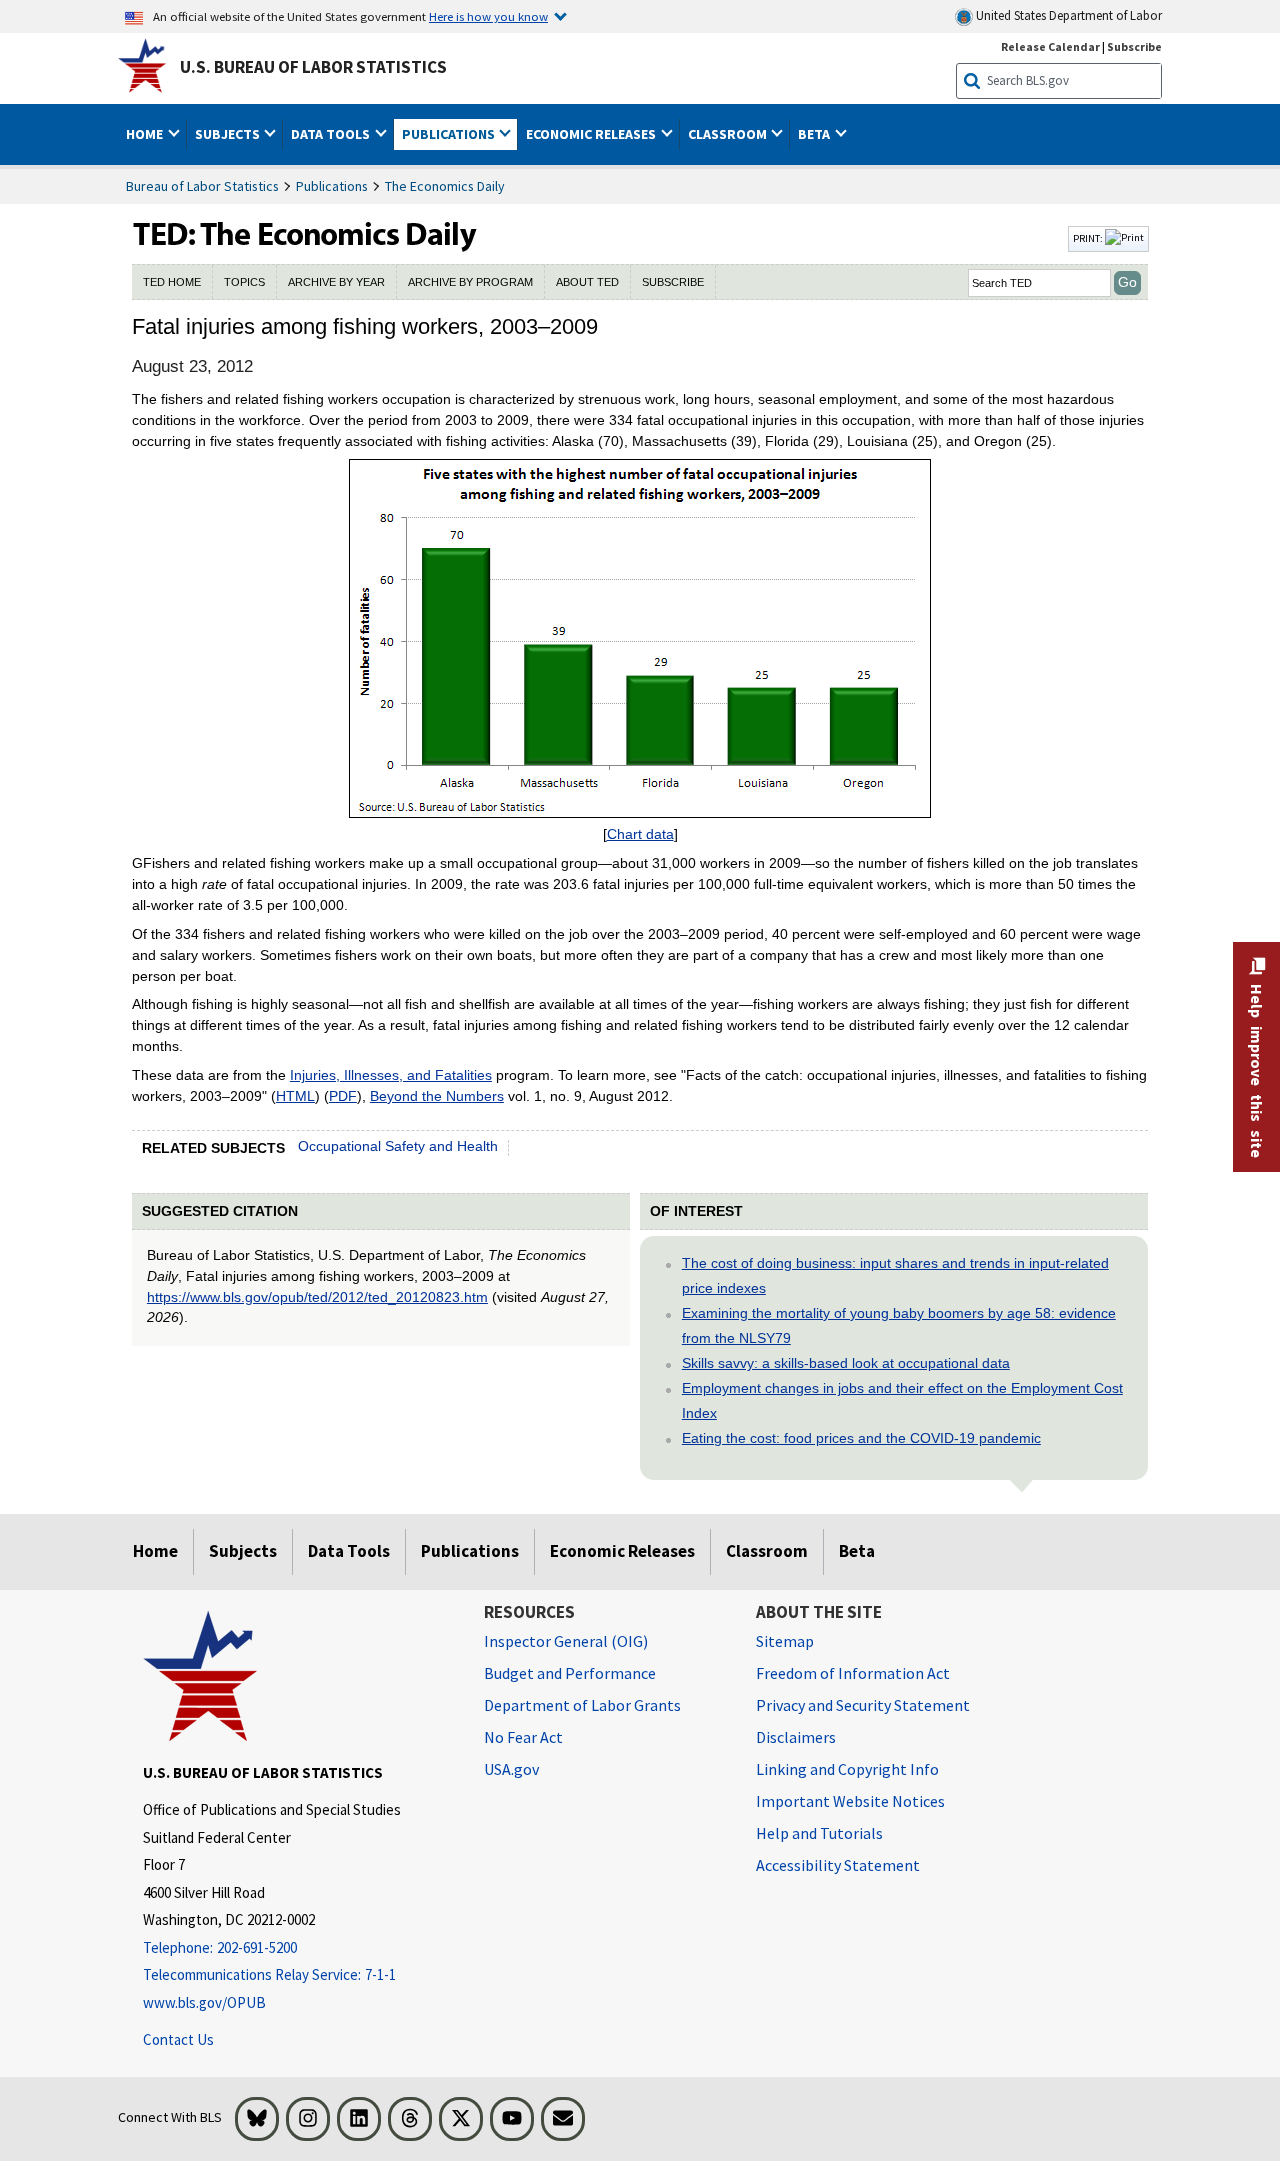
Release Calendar (1050, 46)
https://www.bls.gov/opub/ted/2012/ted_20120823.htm (317, 1297)
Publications (332, 186)
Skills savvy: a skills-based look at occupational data (846, 1363)
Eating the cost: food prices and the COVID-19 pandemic (861, 1438)
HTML (295, 1096)
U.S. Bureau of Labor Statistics (313, 67)
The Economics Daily (445, 186)
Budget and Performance (570, 1673)
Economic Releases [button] (592, 134)
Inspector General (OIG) (566, 1641)
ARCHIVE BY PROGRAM (470, 282)
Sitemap (785, 1641)
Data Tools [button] (332, 134)
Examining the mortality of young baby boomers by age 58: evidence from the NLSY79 (899, 1325)
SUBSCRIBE (673, 282)
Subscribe (1134, 46)
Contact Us (178, 2039)
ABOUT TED (587, 282)
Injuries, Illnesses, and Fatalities (391, 1075)
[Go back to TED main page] (598, 239)
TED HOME (172, 282)
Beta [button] (815, 134)
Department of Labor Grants (582, 1705)
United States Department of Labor (1067, 15)
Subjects (243, 1551)
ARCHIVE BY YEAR (336, 282)
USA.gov (511, 1769)
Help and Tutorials (819, 1833)
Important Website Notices (850, 1801)
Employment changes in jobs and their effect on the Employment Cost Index (902, 1400)
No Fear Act (523, 1737)
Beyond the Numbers (437, 1096)
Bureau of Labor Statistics (202, 186)
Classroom (767, 1551)
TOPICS (244, 282)
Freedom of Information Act (853, 1673)
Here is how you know (488, 16)
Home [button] (146, 134)
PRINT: (1089, 238)
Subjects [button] (229, 134)
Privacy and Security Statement (863, 1705)
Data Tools (349, 1551)
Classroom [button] (729, 134)
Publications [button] (450, 134)
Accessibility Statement (838, 1865)
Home (155, 1551)
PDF (343, 1096)
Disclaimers (796, 1737)
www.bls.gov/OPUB (204, 2002)
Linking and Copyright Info (847, 1769)
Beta (857, 1551)
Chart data (640, 834)
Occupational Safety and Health (398, 1146)
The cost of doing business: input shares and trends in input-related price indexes (895, 1275)
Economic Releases (622, 1551)
